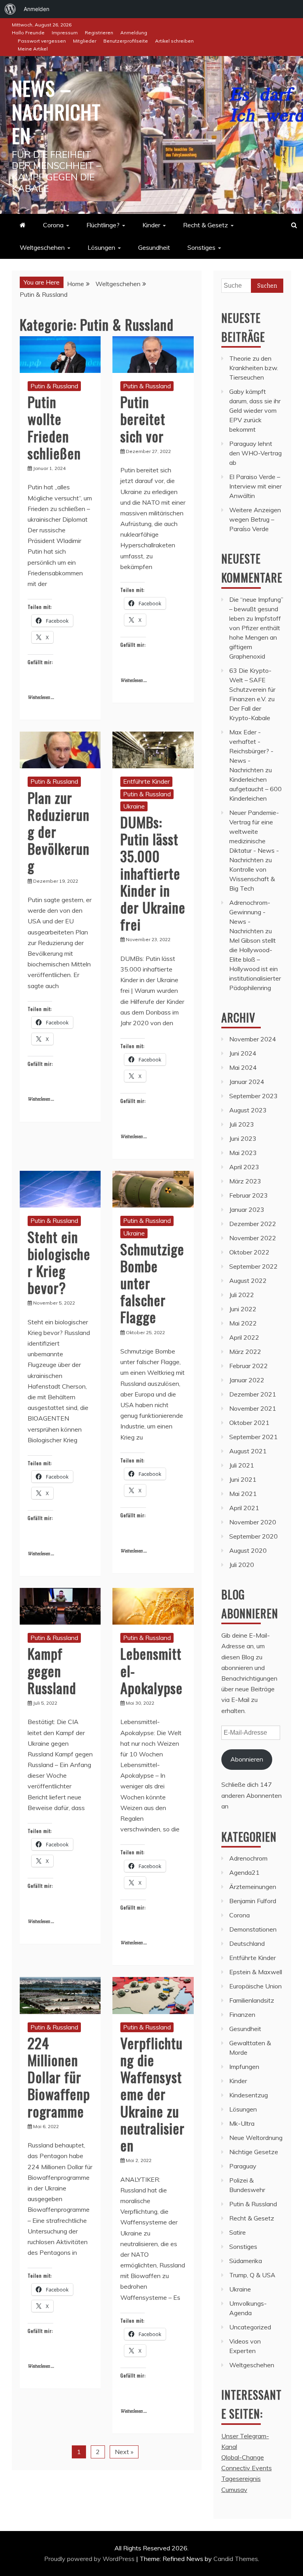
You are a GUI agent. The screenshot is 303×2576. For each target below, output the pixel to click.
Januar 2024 (247, 1082)
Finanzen (242, 2014)
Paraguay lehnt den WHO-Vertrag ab (255, 453)
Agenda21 (244, 1872)
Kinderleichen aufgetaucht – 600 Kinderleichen (255, 789)
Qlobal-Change (243, 2457)
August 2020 (248, 1550)
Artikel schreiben (174, 41)
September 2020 (253, 1536)
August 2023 (248, 1110)
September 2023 (253, 1096)
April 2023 (244, 1167)
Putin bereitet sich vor (143, 418)
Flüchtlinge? (103, 225)
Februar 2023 (249, 1195)
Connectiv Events (247, 2468)
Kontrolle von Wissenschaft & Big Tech (252, 879)
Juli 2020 (242, 1565)
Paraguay (243, 2166)
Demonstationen (253, 1929)
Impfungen (244, 2067)
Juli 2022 (242, 1295)
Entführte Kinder (146, 781)
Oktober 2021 (249, 1423)
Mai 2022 (243, 1323)
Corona (53, 225)
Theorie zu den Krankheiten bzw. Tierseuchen (254, 368)
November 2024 (253, 1039)
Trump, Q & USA (252, 2275)
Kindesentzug (249, 2095)
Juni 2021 (243, 1479)
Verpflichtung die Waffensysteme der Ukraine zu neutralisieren (152, 2094)
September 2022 (253, 1266)
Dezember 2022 (253, 1224)
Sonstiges (201, 247)
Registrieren (99, 33)
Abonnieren (247, 1759)
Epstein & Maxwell (256, 1972)
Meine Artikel (33, 49)
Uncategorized (250, 2327)
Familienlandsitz (252, 2000)
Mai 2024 (243, 1067)
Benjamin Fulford (253, 1901)
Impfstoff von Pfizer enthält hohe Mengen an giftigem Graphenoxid (255, 637)
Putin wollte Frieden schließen (54, 427)
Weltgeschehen (42, 247)
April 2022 (244, 1337)
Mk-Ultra (242, 2123)
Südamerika (246, 2261)
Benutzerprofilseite (126, 41)
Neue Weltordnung (256, 2138)
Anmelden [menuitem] (36, 9)
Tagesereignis (241, 2479)
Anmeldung (134, 33)
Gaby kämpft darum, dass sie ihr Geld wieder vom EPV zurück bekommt (255, 410)
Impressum (65, 33)
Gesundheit (154, 247)
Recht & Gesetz (206, 225)
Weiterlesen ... (41, 697)
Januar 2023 (247, 1209)
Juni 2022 (243, 1309)
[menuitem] (10, 9)
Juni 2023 (243, 1138)
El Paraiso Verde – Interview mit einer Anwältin (255, 486)
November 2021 (253, 1408)
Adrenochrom (248, 1858)
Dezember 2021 (253, 1394)
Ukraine (134, 806)
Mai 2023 (243, 1153)
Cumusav (234, 2490)
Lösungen (101, 247)
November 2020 (253, 1522)
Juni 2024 (243, 1053)
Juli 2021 (242, 1465)
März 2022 (245, 1352)
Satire (238, 2232)
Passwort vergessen (42, 41)
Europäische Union (255, 1986)
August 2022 (248, 1281)
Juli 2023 (242, 1124)
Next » (124, 2452)
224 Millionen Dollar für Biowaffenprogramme (59, 2077)
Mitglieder (85, 41)
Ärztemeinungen (253, 1887)
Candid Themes (236, 2559)
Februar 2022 (249, 1366)
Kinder (151, 225)
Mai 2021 (243, 1494)
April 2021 (244, 1508)
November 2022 (253, 1238)
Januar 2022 (247, 1380)
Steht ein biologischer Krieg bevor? (59, 1262)
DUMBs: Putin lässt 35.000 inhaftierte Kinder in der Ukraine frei (153, 873)
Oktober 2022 (249, 1252)
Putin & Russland (54, 386)
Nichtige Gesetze (254, 2152)
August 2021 (248, 1451)
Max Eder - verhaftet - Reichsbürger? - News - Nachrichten (251, 751)
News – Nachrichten (56, 111)
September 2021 (253, 1437)
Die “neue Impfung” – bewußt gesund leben (256, 609)
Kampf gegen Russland (52, 1670)
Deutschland (247, 1943)
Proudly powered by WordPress (90, 2559)
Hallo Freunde (28, 33)
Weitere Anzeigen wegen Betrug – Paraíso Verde (255, 519)
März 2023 (245, 1181)
